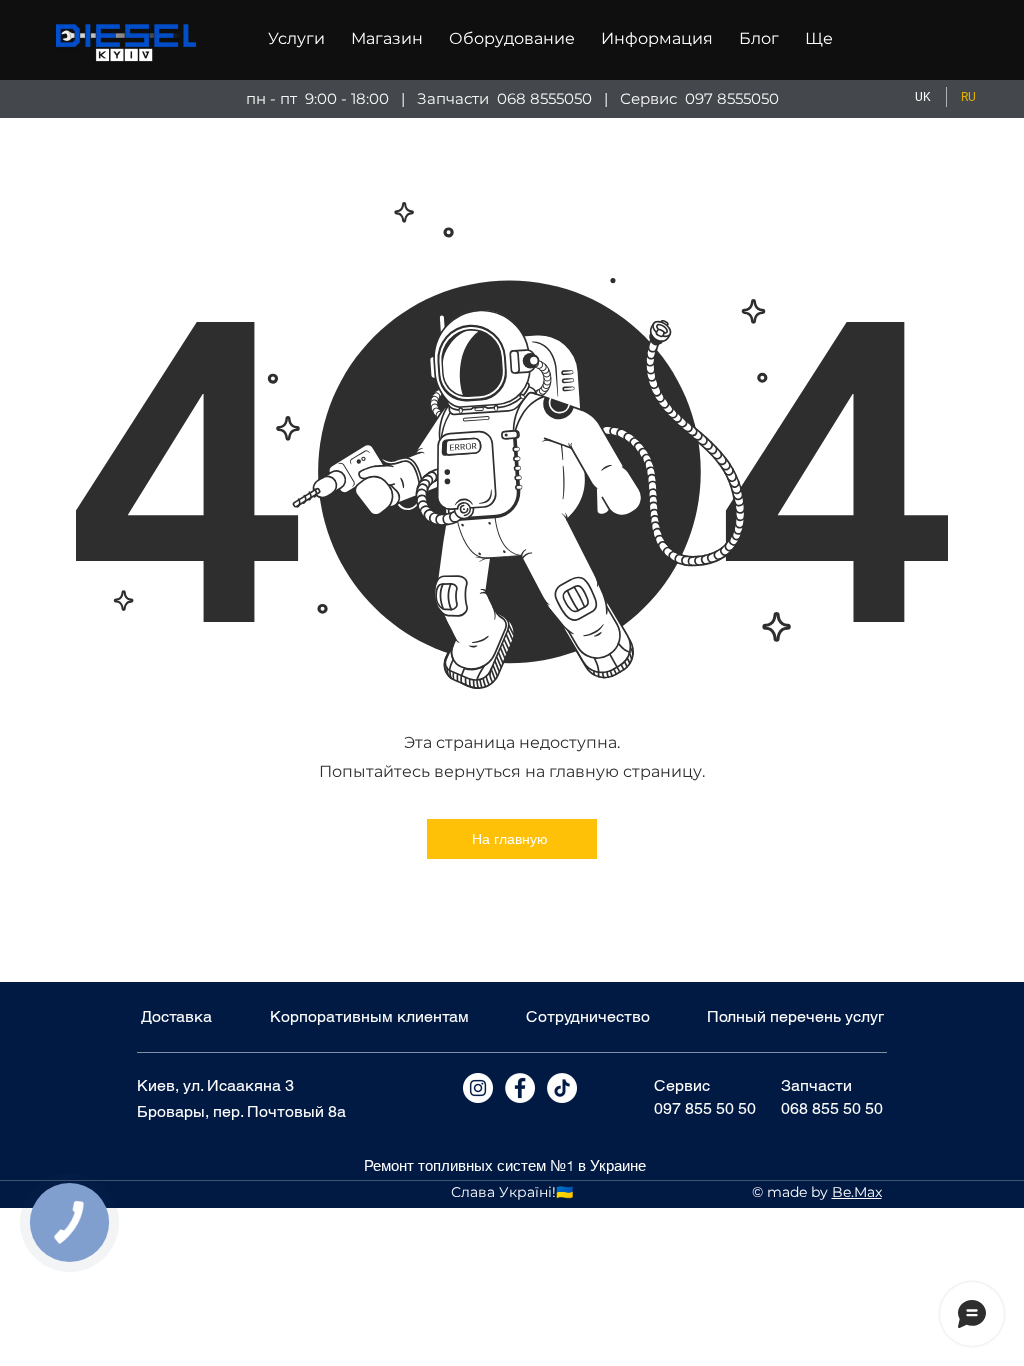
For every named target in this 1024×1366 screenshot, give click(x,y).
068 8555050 (544, 98)
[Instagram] (478, 1088)
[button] (296, 39)
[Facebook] (520, 1088)
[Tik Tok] (562, 1088)
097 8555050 (732, 98)
